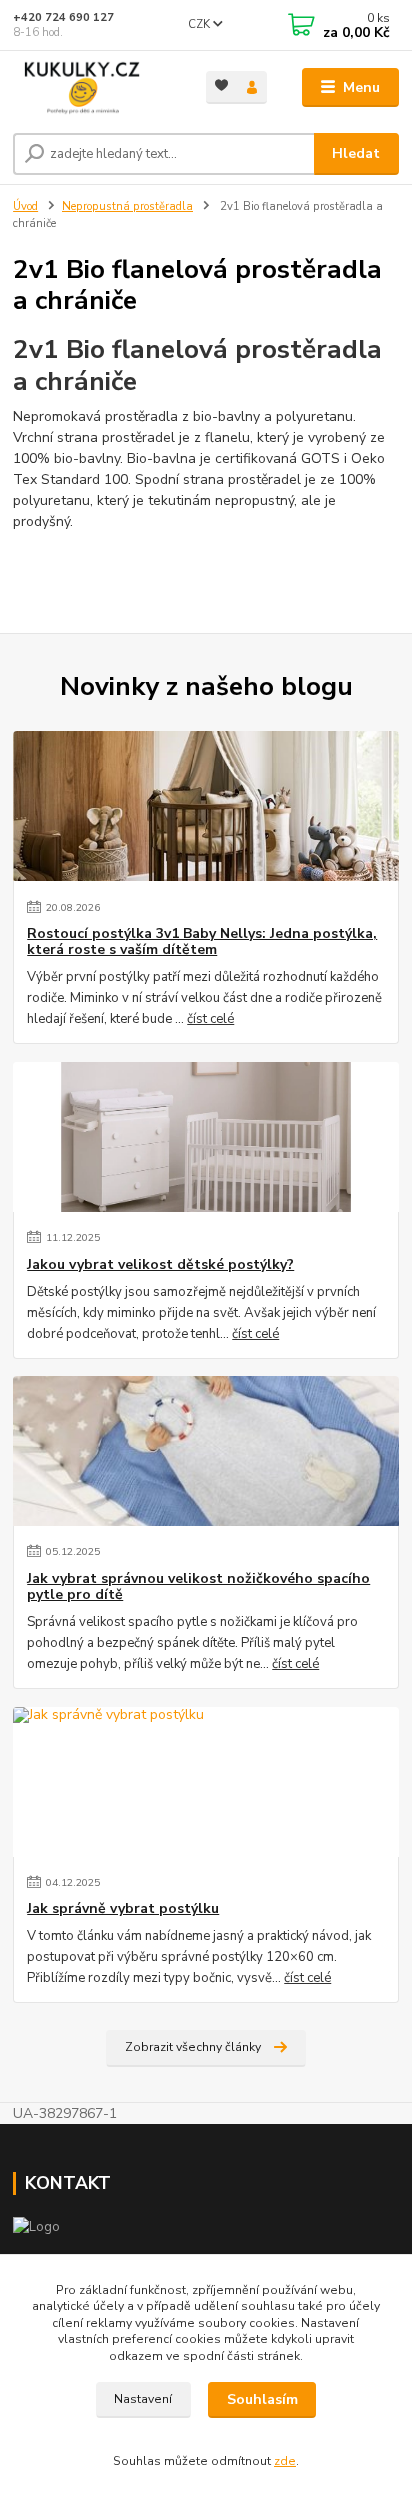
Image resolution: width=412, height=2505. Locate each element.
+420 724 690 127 (63, 17)
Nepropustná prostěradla (127, 206)
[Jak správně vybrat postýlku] (206, 1782)
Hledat (356, 153)
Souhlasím (262, 2399)
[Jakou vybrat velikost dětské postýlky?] (206, 1137)
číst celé (210, 1019)
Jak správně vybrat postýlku (123, 1909)
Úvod (25, 206)
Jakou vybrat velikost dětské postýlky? (160, 1265)
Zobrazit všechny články (193, 2047)
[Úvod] (93, 88)
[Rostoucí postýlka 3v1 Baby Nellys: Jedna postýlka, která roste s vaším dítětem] (206, 806)
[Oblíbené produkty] (221, 85)
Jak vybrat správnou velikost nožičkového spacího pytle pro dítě (198, 1587)
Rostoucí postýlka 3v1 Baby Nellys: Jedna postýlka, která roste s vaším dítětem (202, 942)
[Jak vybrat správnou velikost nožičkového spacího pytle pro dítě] (206, 1451)
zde (285, 2461)
